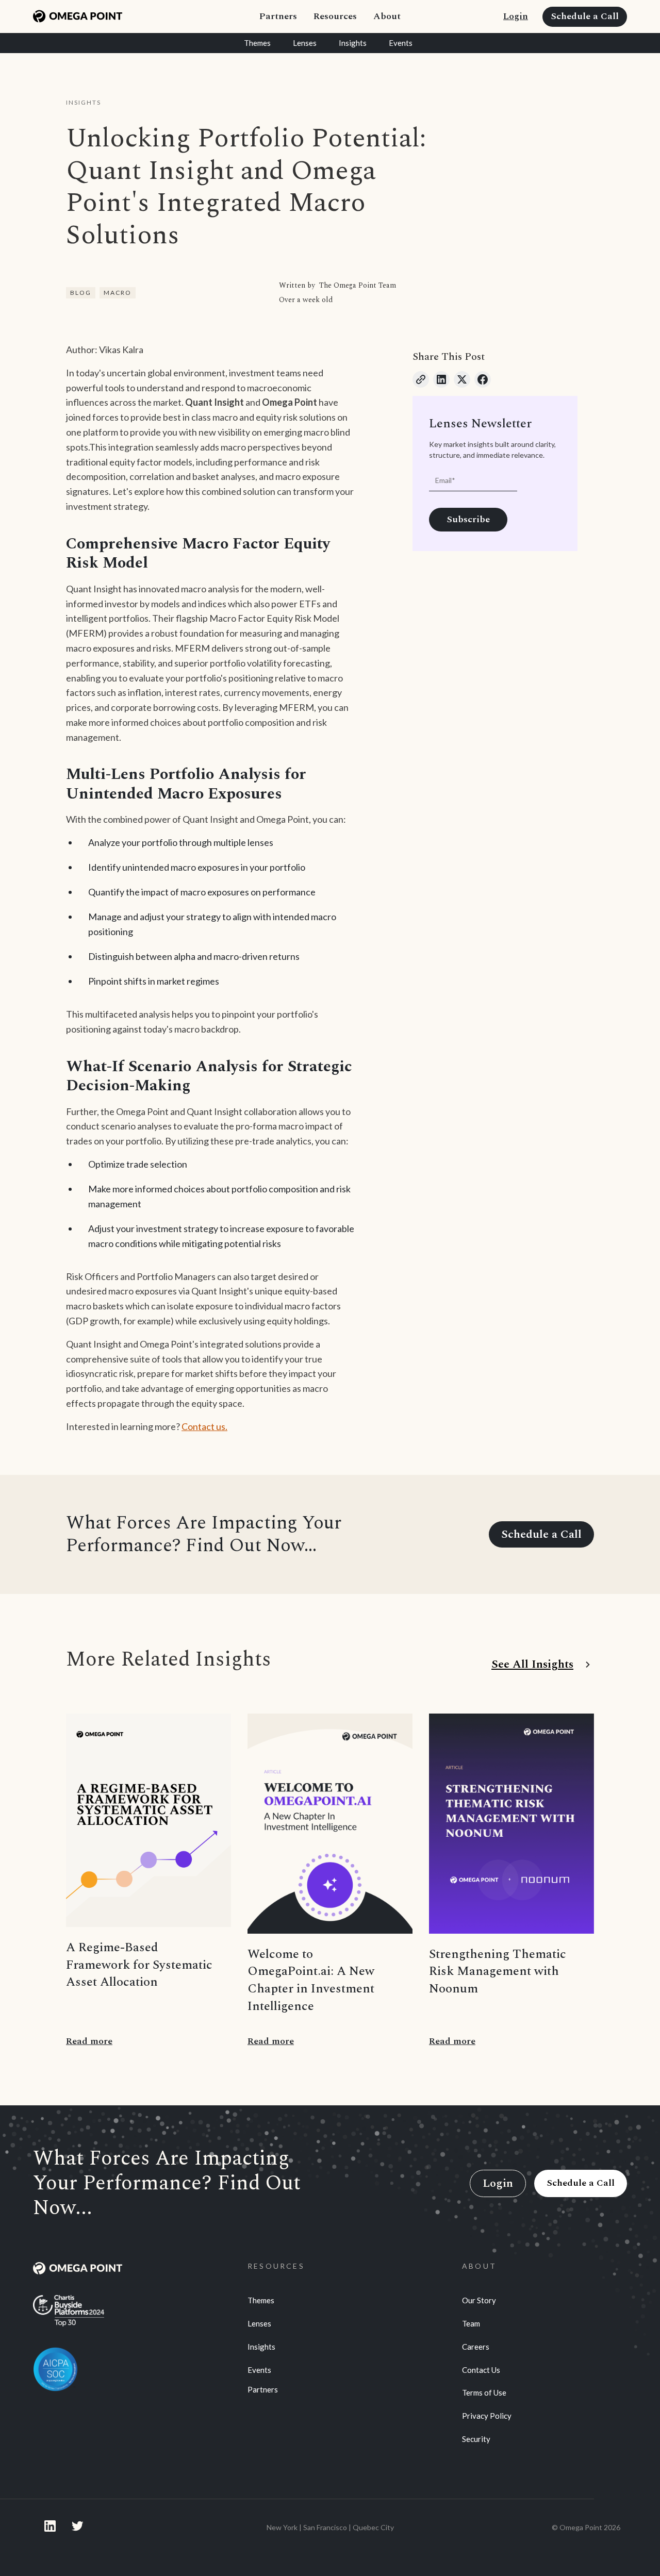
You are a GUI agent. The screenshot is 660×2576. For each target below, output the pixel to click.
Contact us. (204, 1426)
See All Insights (532, 1665)
